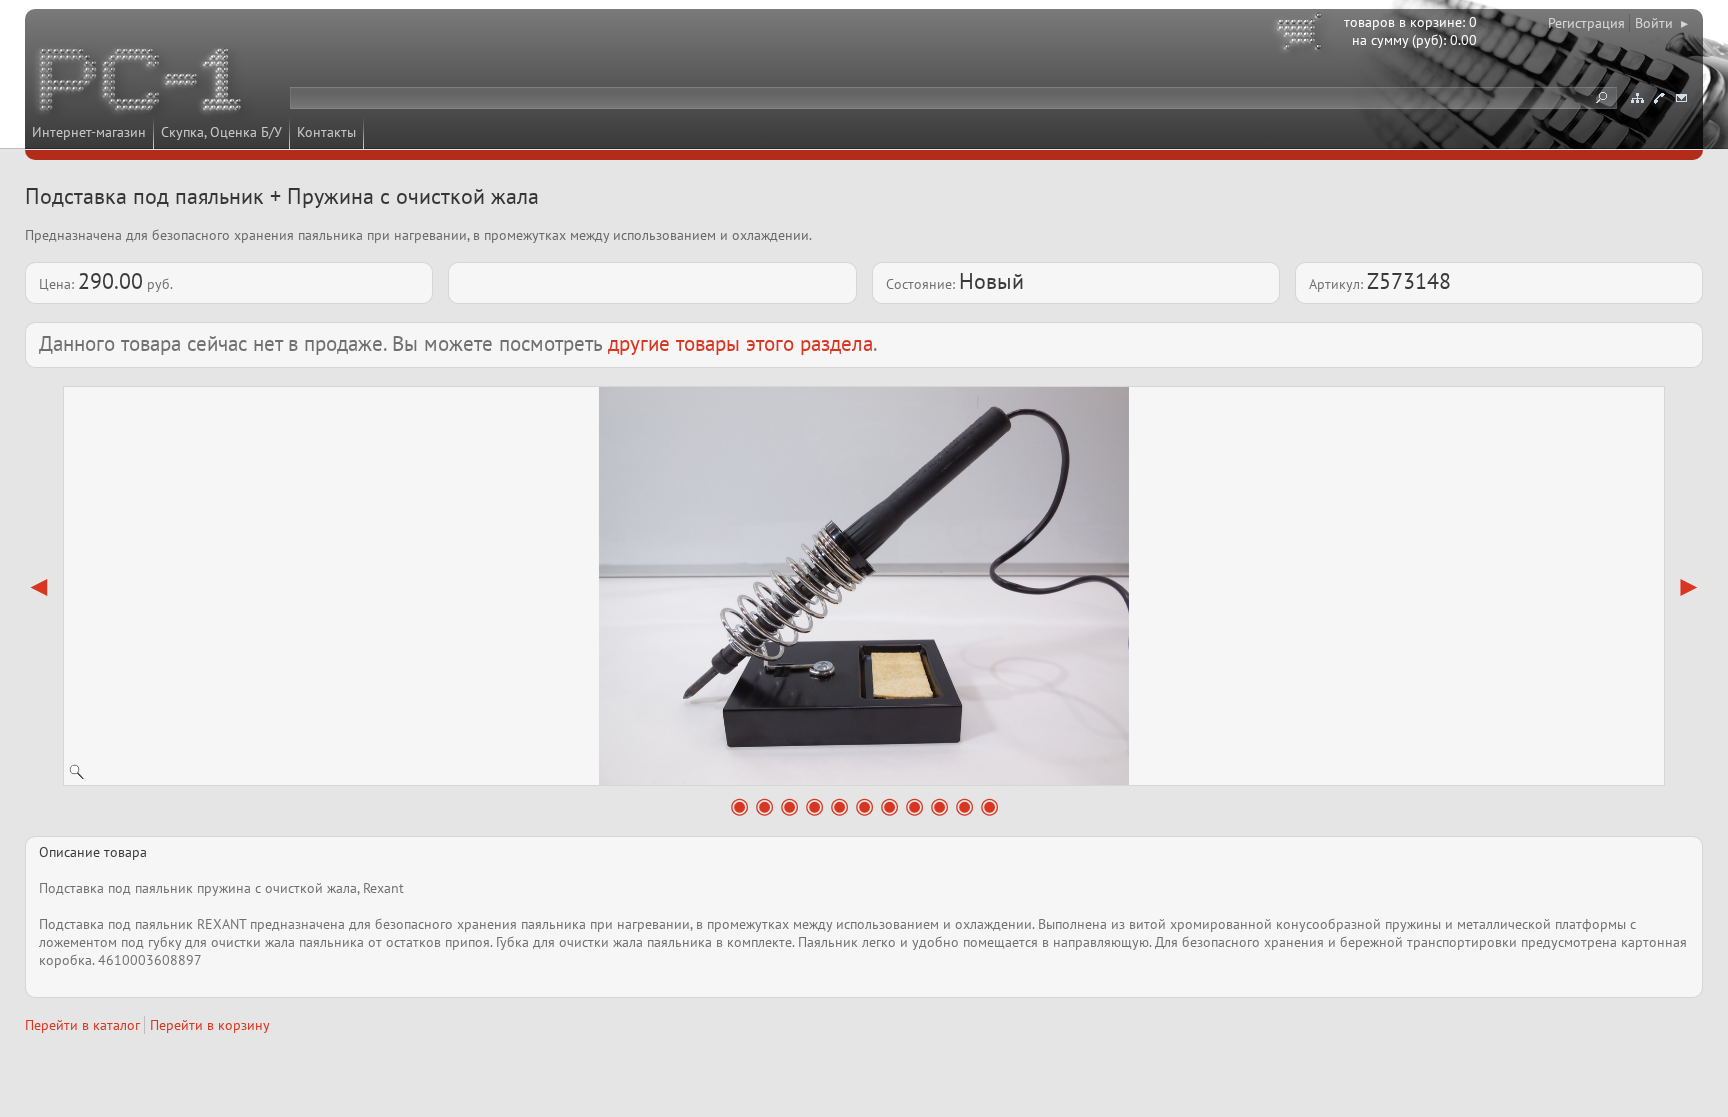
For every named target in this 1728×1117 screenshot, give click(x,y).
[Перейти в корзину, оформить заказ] (1302, 35)
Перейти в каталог (82, 1025)
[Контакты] (1659, 98)
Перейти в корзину (210, 1025)
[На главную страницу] (142, 83)
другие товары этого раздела (740, 343)
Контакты (326, 132)
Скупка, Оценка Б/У (221, 132)
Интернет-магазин (89, 132)
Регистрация (1586, 23)
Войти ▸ (1661, 23)
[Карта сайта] (1637, 98)
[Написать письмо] (1681, 98)
